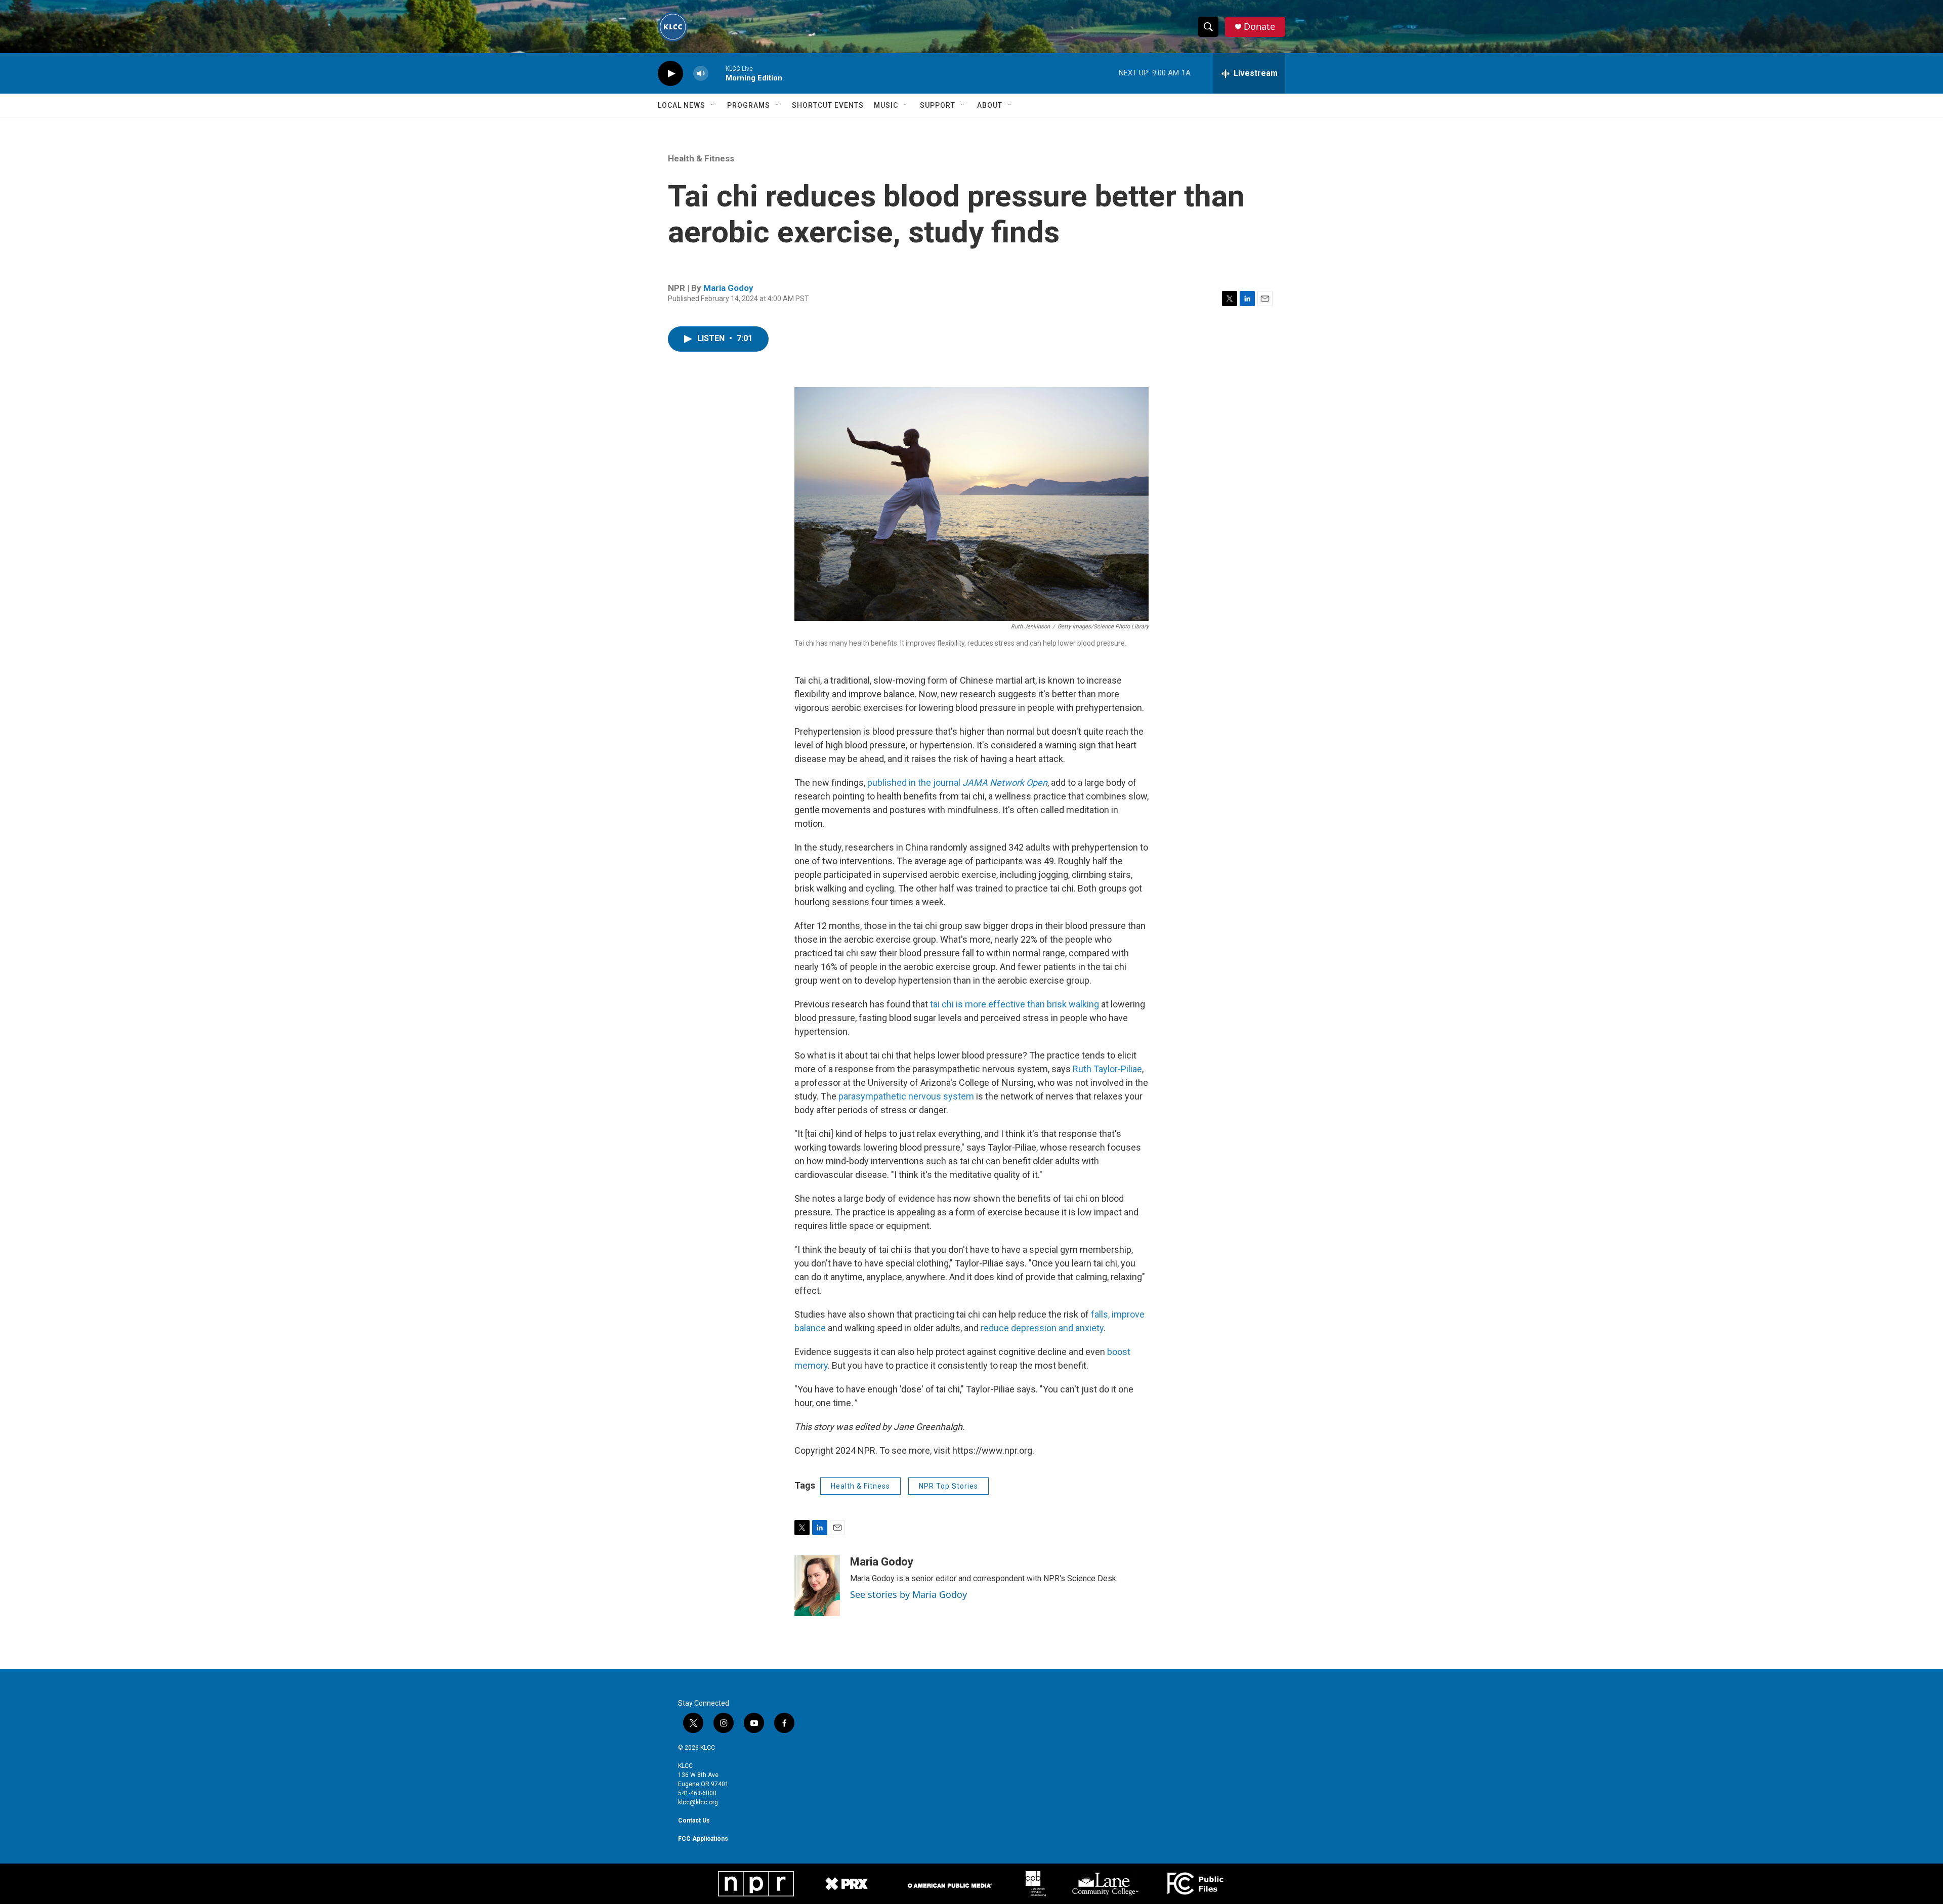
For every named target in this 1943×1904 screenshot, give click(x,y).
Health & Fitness (701, 158)
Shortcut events (828, 105)
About (990, 105)
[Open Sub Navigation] (713, 105)
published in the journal (956, 782)
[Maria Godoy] (817, 1586)
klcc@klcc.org (698, 1802)
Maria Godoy (728, 288)
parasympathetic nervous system (906, 1096)
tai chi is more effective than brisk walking (1013, 1004)
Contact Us (694, 1821)
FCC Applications (703, 1839)
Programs (749, 105)
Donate (1259, 27)
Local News (682, 105)
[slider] (717, 73)
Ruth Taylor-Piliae (1106, 1069)
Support (938, 105)
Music (886, 105)
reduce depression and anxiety (1042, 1328)
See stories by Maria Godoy (909, 1594)
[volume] (701, 74)
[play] (670, 74)
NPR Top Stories (948, 1486)
